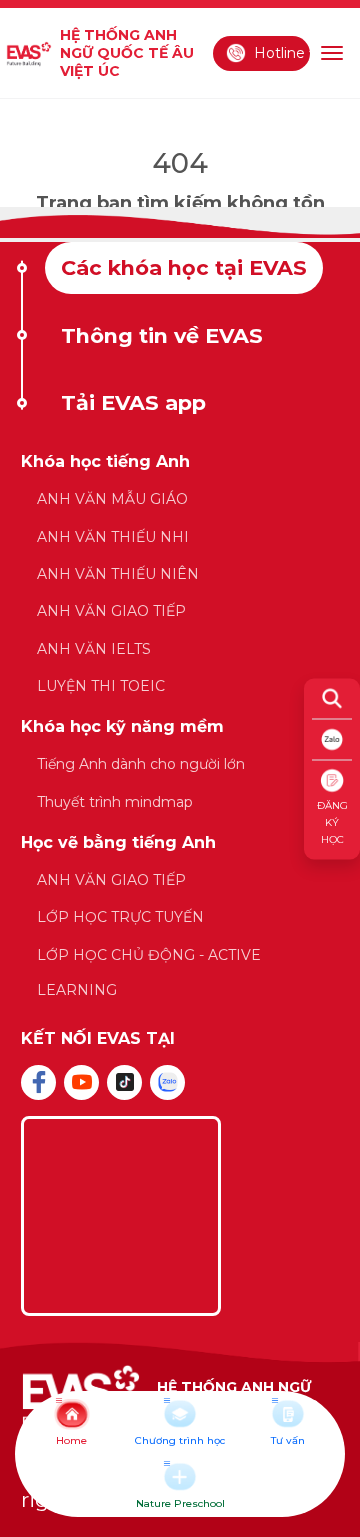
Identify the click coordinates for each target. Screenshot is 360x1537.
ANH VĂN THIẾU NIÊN (118, 574)
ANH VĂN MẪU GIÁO (112, 499)
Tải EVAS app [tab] (133, 402)
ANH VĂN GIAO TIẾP (111, 611)
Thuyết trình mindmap (115, 802)
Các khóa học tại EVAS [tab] (184, 267)
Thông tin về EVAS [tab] (162, 335)
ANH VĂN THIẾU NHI (113, 537)
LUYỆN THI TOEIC (101, 686)
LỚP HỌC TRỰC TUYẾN (120, 917)
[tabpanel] (180, 736)
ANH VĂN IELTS (94, 649)
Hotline (279, 53)
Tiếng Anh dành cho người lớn (141, 764)
